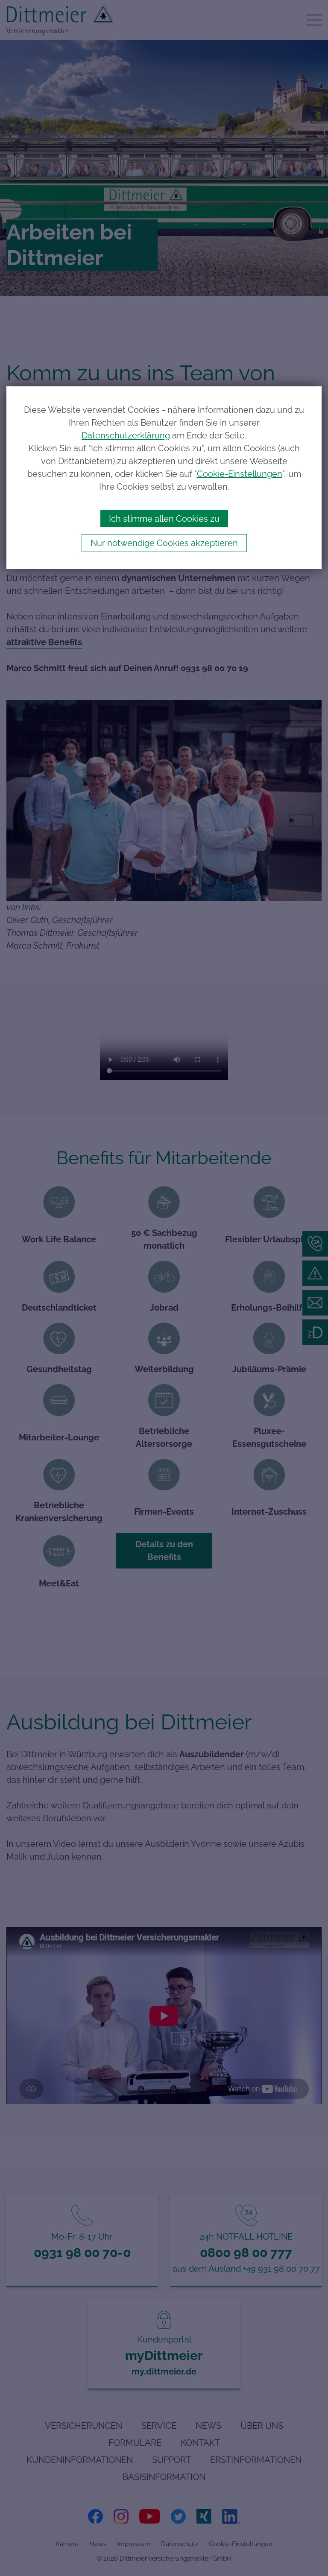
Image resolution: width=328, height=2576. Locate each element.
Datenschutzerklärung (126, 435)
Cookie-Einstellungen (240, 474)
